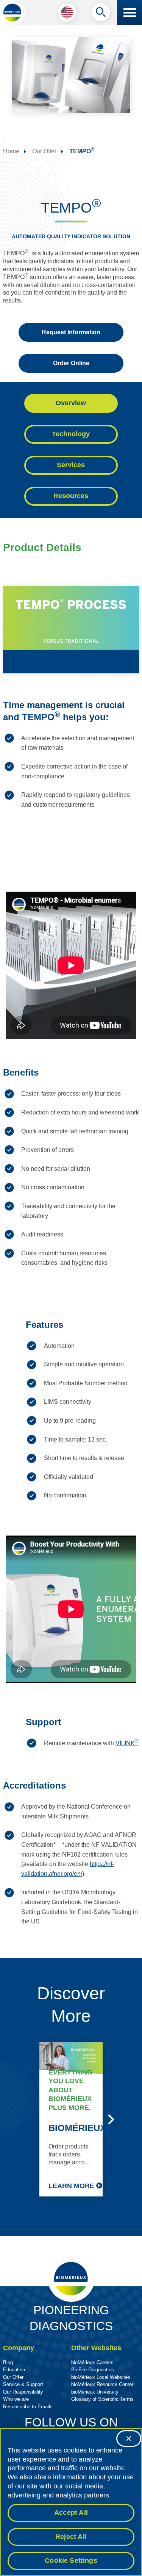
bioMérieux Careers (92, 2362)
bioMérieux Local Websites (101, 2377)
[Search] (101, 14)
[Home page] (12, 12)
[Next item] (111, 2119)
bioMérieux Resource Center (102, 2384)
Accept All (71, 2513)
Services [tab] (71, 465)
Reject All (71, 2537)
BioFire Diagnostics (93, 2370)
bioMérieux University (95, 2392)
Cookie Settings (71, 2561)
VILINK (127, 1743)
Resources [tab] (71, 496)
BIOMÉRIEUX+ (80, 2128)
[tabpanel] (71, 1241)
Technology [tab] (71, 434)
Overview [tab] (71, 403)
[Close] (129, 2439)
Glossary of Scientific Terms (102, 2399)
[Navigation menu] (130, 12)
